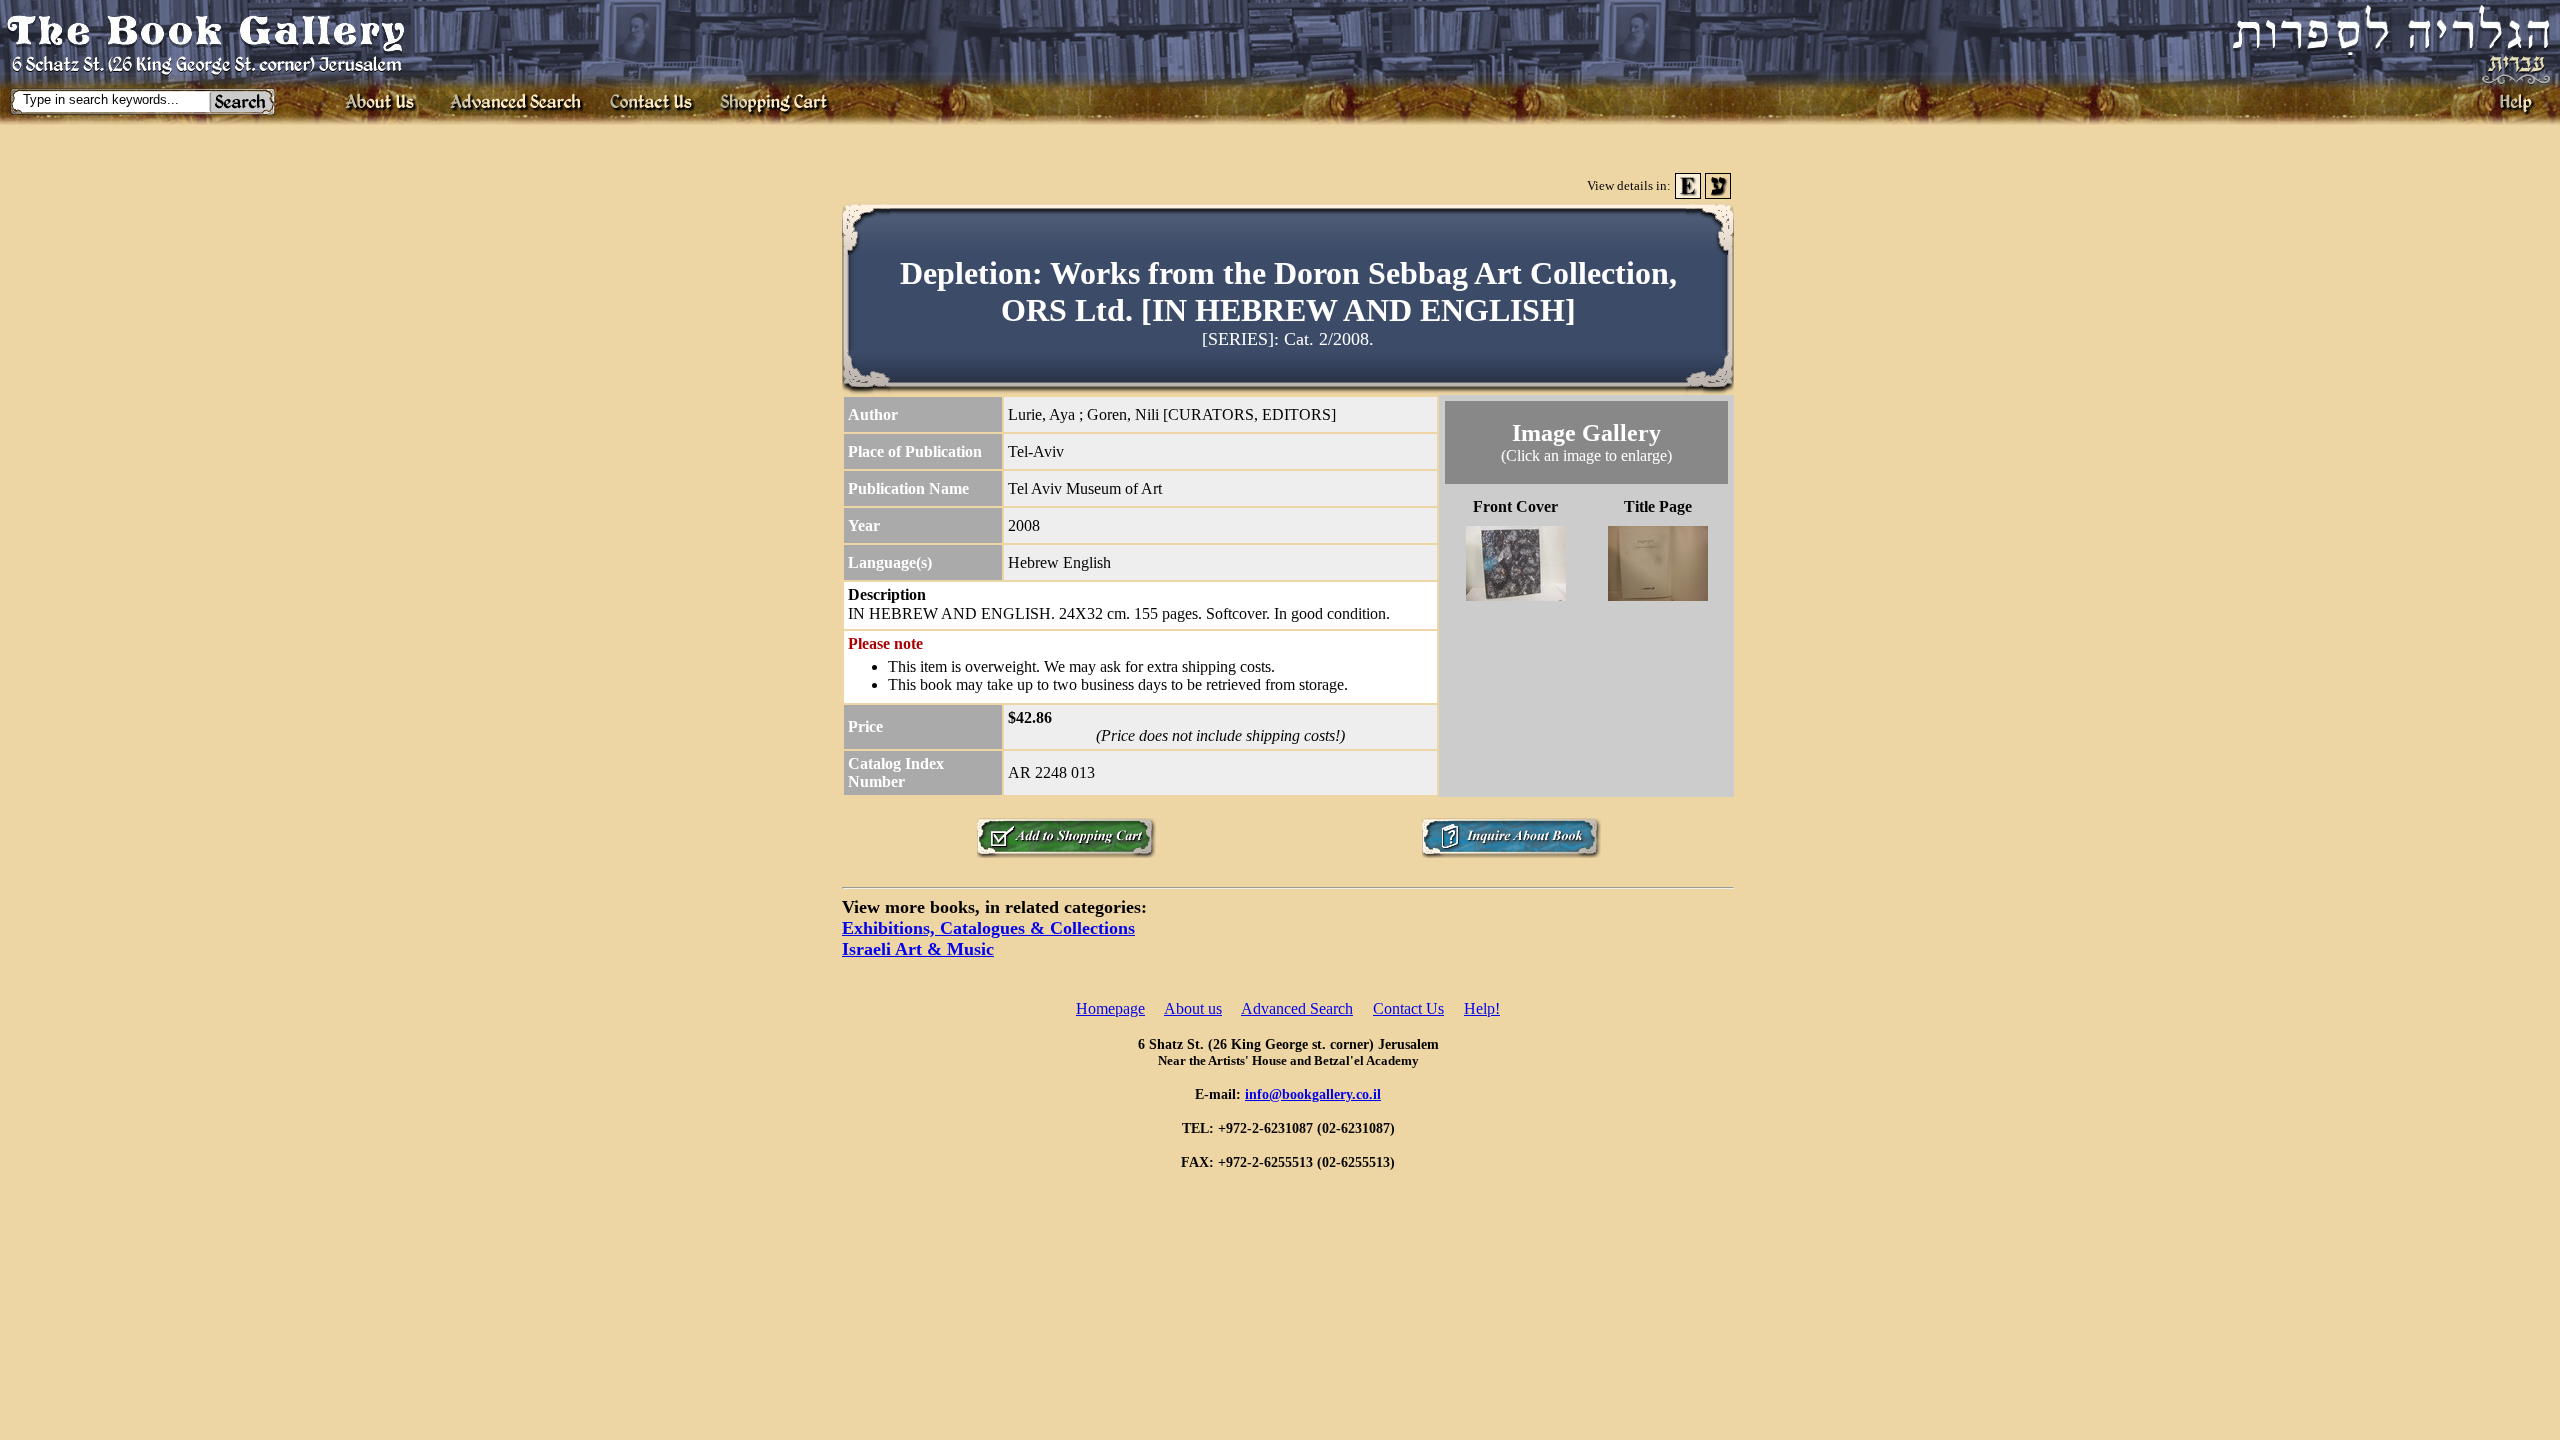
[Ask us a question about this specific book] (1511, 852)
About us (1193, 1008)
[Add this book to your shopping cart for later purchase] (1066, 852)
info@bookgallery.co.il (1313, 1094)
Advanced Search (1297, 1008)
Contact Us (1408, 1008)
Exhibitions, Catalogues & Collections (988, 928)
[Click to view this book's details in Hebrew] (1718, 193)
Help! (1482, 1008)
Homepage (1110, 1008)
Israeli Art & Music (918, 949)
